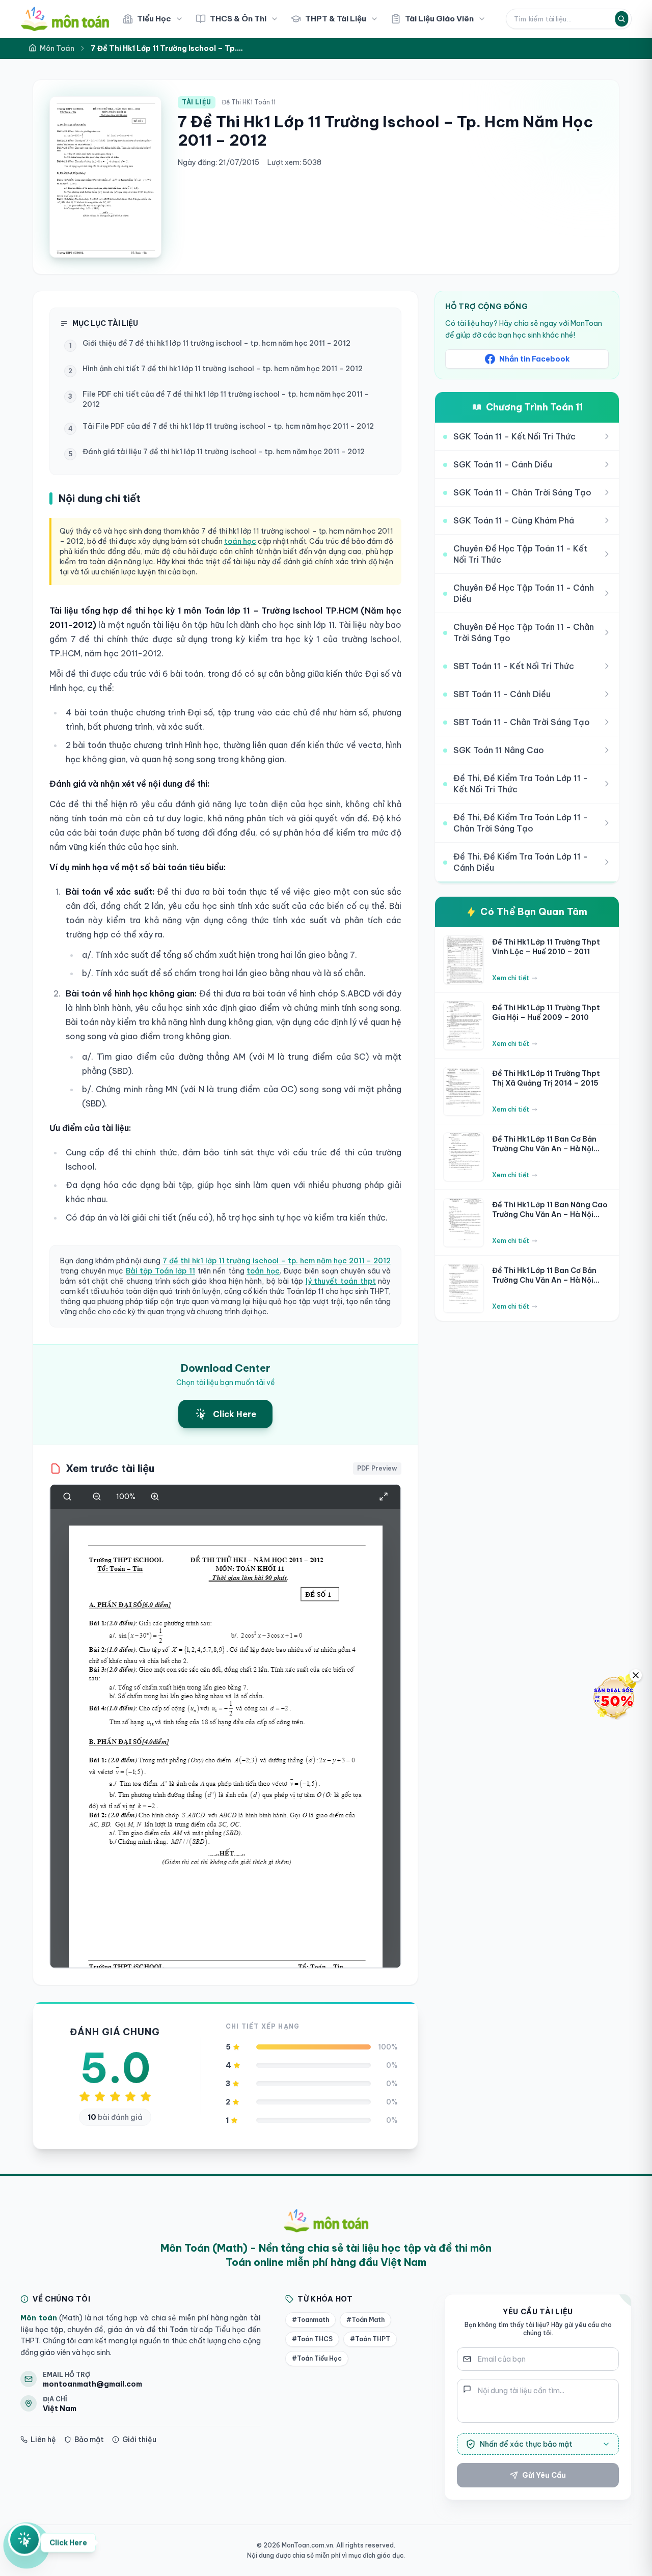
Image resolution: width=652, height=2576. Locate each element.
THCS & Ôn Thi (238, 19)
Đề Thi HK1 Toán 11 (249, 102)
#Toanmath (310, 2320)
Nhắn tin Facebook (534, 359)
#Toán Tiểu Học (317, 2358)
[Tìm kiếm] (621, 19)
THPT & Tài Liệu (336, 19)
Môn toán (39, 2318)
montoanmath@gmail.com (92, 2384)
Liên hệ (43, 2440)
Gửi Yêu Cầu (544, 2475)
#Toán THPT (370, 2339)
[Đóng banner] (636, 1675)
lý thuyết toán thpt (341, 1281)
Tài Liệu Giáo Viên (439, 19)
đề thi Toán (166, 2330)
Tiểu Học (154, 19)
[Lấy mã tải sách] (24, 2544)
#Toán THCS (312, 2339)
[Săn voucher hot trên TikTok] (614, 1697)
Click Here (68, 2544)
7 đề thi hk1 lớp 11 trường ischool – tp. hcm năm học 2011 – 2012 (277, 1261)
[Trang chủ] (65, 19)
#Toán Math (365, 2320)
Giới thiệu (139, 2440)
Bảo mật (89, 2440)
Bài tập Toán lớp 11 (160, 1271)
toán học (240, 541)
